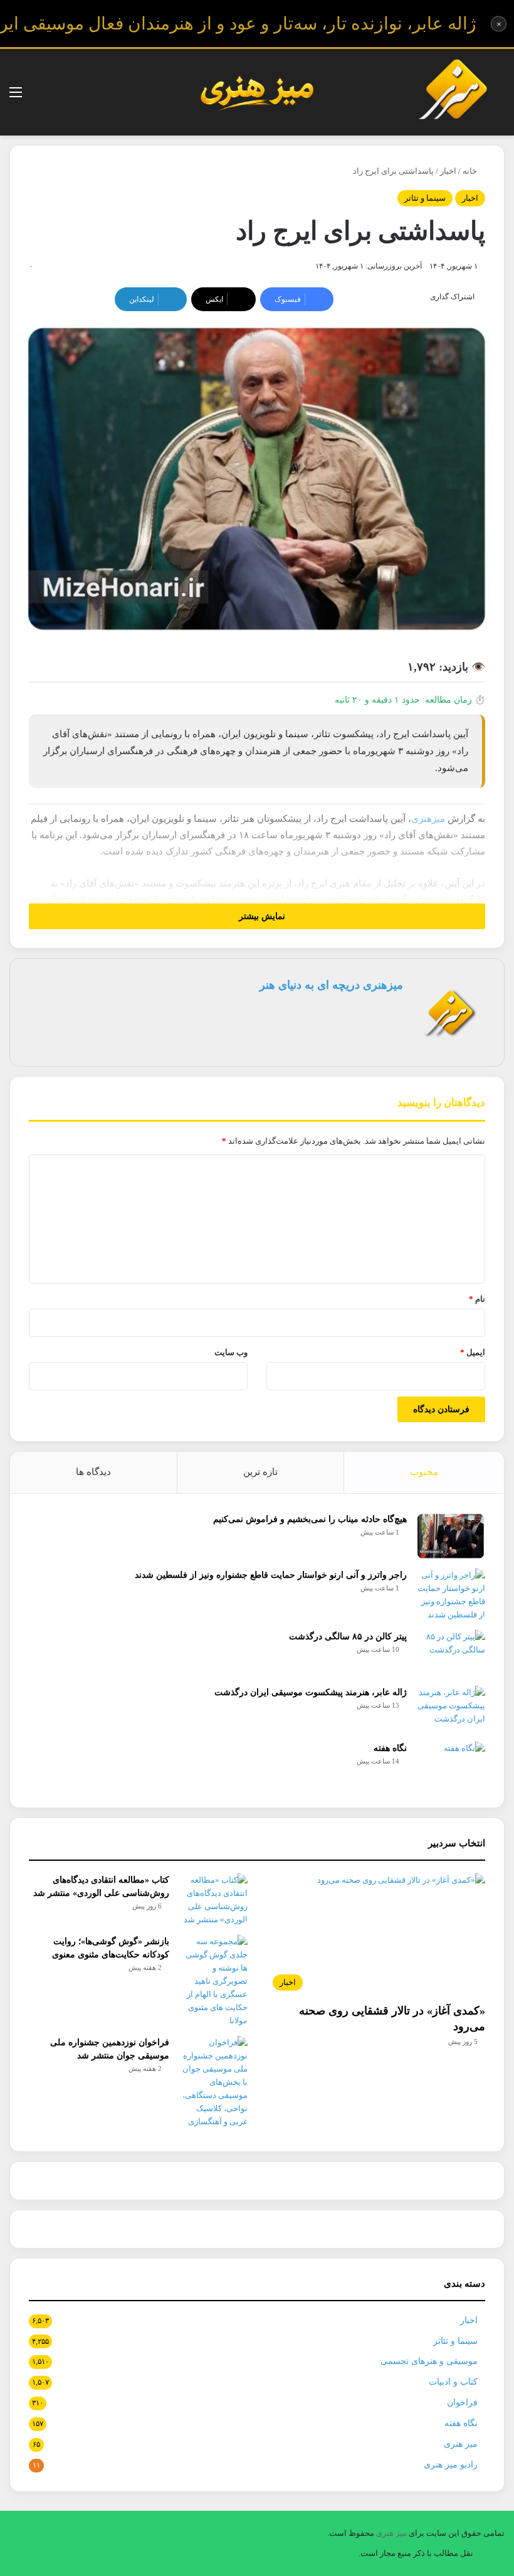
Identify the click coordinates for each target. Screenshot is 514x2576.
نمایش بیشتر (261, 916)
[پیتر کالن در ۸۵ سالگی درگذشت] (451, 1653)
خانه (471, 171)
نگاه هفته (390, 1748)
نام (477, 1299)
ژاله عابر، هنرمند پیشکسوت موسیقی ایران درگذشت (311, 1692)
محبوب (424, 1472)
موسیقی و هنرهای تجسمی (429, 2361)
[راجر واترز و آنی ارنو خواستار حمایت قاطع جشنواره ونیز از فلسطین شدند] (451, 1595)
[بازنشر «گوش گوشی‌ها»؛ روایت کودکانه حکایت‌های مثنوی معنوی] (213, 1981)
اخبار (448, 171)
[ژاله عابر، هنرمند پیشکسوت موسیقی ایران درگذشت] (451, 1709)
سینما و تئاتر (425, 198)
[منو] (16, 97)
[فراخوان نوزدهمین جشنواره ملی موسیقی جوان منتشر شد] (213, 2082)
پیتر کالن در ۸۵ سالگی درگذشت (348, 1637)
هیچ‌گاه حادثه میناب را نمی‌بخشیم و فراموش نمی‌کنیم (310, 1519)
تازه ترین (260, 1472)
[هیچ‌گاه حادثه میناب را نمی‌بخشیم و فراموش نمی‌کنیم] (451, 1536)
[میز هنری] (453, 92)
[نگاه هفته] (451, 1765)
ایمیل (473, 1352)
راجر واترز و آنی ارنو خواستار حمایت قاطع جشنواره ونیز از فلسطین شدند (271, 1575)
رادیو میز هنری (451, 2465)
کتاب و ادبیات (453, 2382)
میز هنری (461, 2444)
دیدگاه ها (93, 1472)
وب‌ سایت (231, 1352)
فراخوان (462, 2403)
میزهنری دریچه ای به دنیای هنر (331, 985)
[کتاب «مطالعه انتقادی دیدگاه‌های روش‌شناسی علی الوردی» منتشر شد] (213, 1900)
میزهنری (428, 819)
